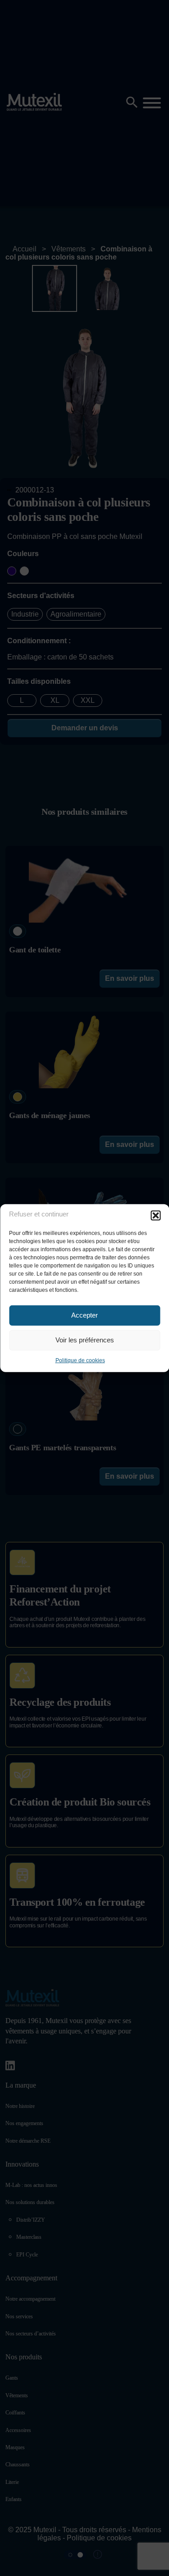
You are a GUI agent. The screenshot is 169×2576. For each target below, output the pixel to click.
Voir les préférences (85, 1340)
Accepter (84, 1315)
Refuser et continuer (39, 1214)
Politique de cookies (80, 1360)
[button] (155, 1215)
